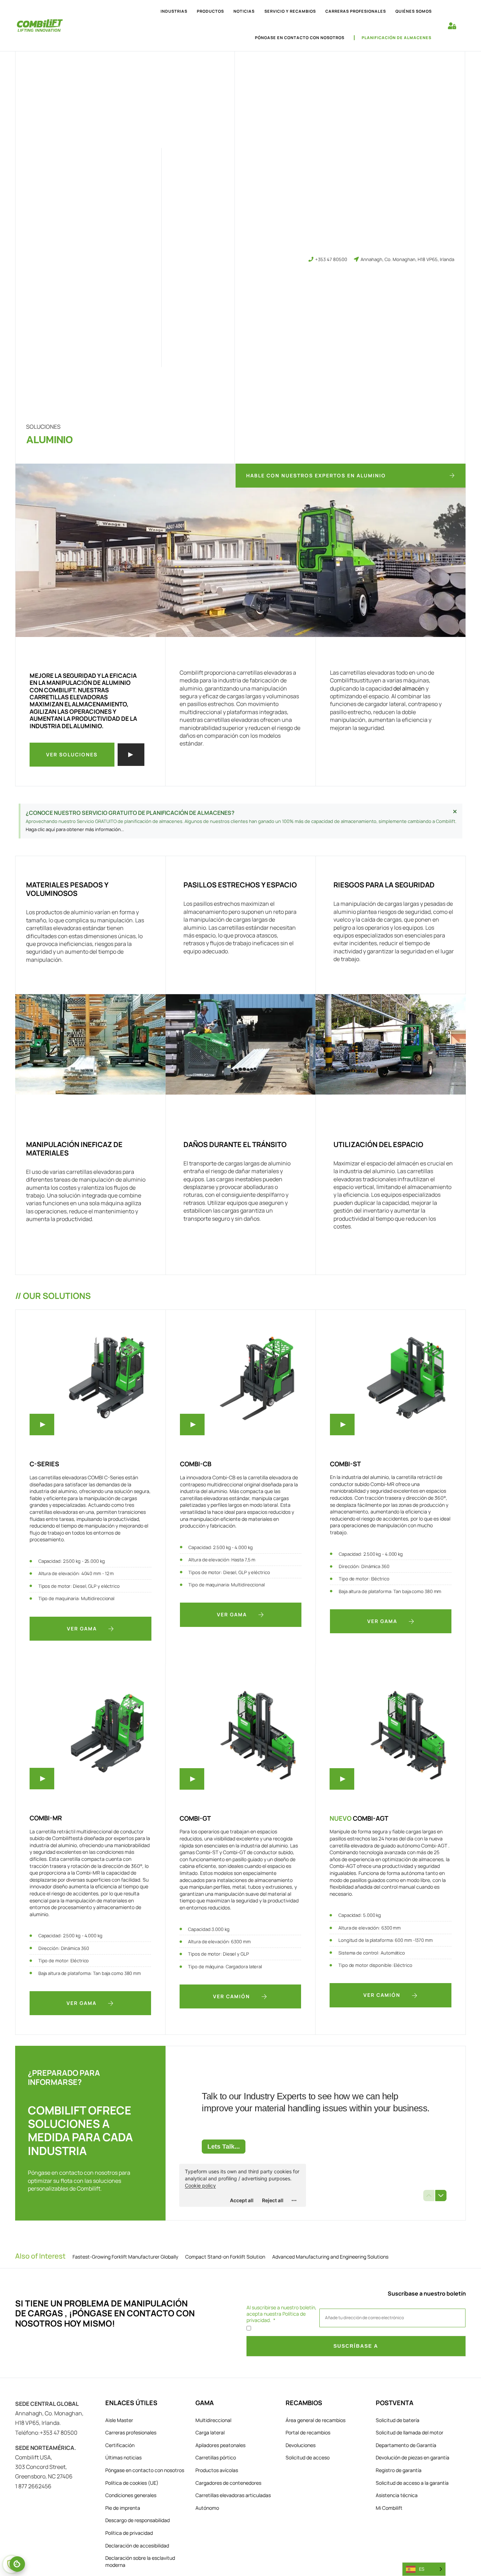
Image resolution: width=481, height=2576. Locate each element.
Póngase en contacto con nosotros (300, 38)
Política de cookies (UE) (132, 2483)
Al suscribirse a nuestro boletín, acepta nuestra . (282, 2314)
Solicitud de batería (398, 2420)
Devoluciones (301, 2445)
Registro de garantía (399, 2470)
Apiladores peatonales (220, 2445)
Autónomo (207, 2508)
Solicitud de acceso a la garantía (412, 2483)
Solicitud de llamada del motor (410, 2432)
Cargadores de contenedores (228, 2483)
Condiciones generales (131, 2495)
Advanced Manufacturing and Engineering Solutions (330, 2257)
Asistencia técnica (397, 2495)
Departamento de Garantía (406, 2445)
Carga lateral (210, 2432)
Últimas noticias (123, 2457)
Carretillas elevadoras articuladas (233, 2495)
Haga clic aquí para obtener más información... (75, 829)
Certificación (120, 2445)
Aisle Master (119, 2420)
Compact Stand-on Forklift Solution (225, 2257)
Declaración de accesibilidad (137, 2546)
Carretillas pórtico (216, 2457)
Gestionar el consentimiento (17, 2564)
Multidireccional (213, 2420)
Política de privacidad (129, 2533)
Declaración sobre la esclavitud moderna (140, 2561)
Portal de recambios (308, 2432)
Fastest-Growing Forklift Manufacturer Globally (125, 2257)
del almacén (409, 688)
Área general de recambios (316, 2420)
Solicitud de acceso (308, 2457)
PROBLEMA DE (93, 2303)
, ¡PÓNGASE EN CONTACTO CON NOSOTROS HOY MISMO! (105, 2318)
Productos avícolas (217, 2470)
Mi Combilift (389, 2508)
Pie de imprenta (123, 2508)
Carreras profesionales (131, 2432)
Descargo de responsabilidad (138, 2520)
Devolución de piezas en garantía (413, 2457)
